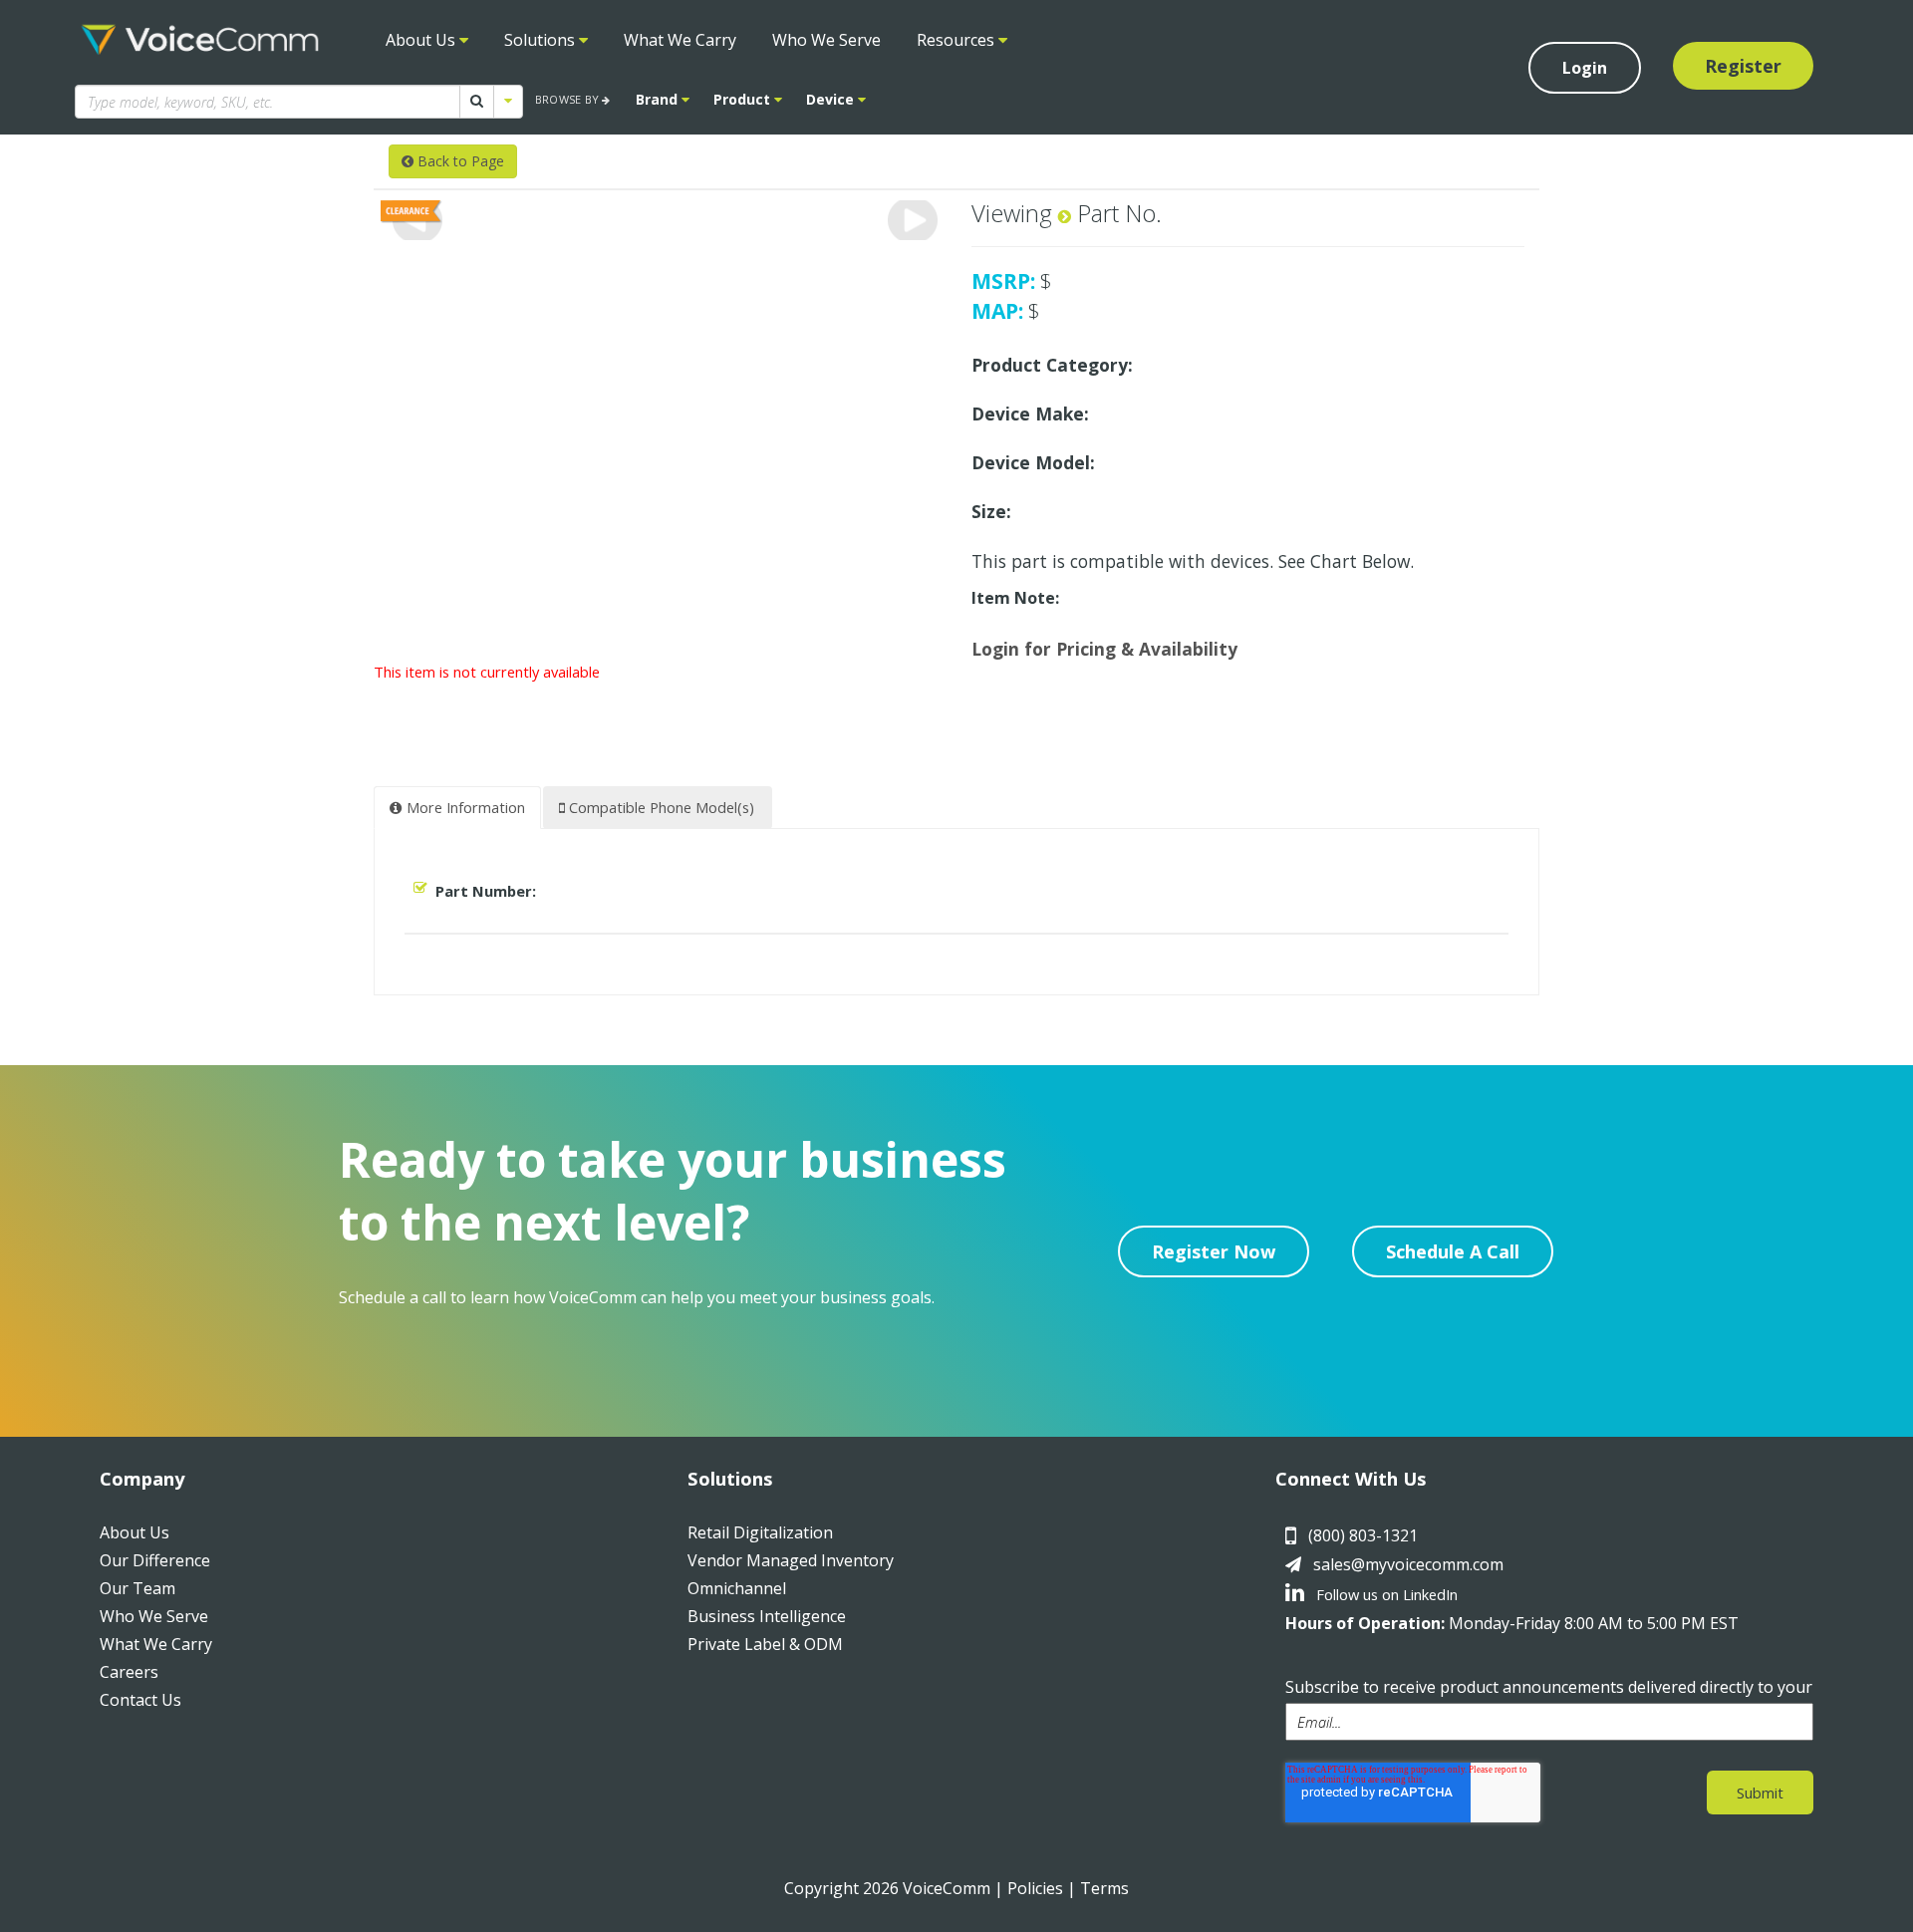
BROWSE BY (568, 99)
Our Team (137, 1588)
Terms (1104, 1888)
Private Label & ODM (765, 1644)
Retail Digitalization (760, 1532)
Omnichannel (737, 1588)
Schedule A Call (1453, 1251)
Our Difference (155, 1560)
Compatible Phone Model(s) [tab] (660, 807)
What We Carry (680, 40)
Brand (659, 99)
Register (1743, 66)
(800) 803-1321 (1363, 1535)
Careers (129, 1672)
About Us (422, 40)
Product (744, 99)
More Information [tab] (464, 807)
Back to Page (459, 161)
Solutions (542, 40)
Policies (1035, 1888)
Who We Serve (826, 40)
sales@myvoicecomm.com (1408, 1564)
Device (832, 99)
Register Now (1214, 1251)
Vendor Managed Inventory (791, 1560)
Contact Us (140, 1700)
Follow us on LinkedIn (1385, 1594)
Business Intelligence (767, 1616)
